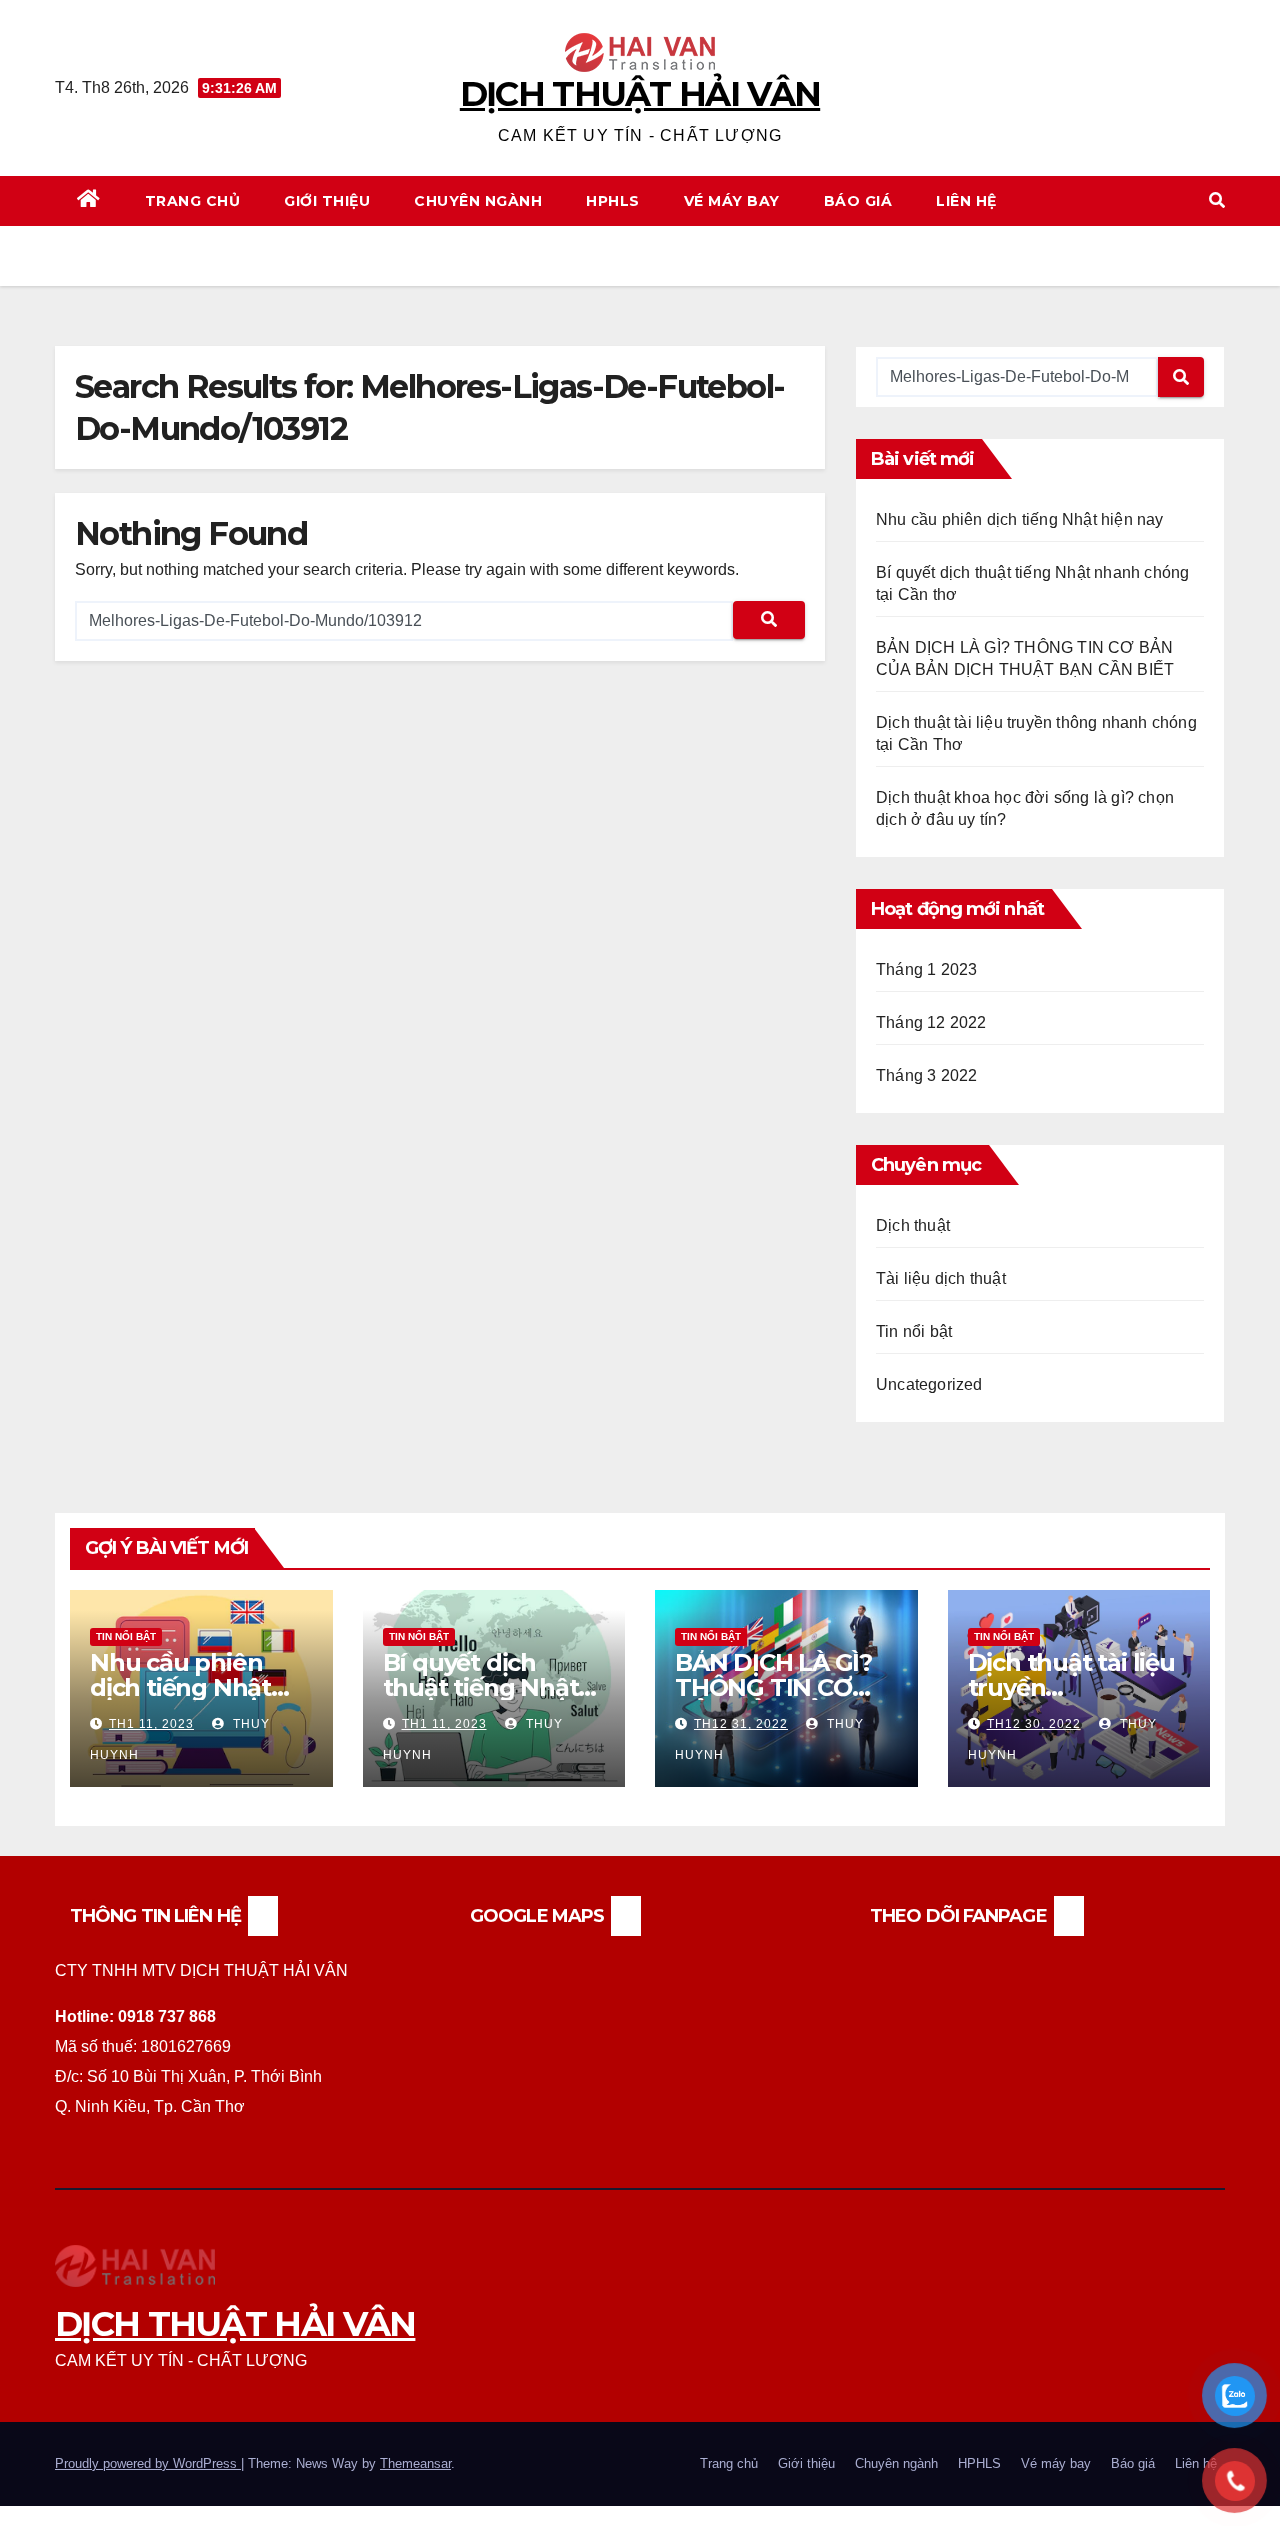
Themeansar (415, 2463)
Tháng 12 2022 (931, 1022)
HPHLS (613, 201)
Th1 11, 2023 (151, 1724)
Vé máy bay (732, 201)
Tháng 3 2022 (926, 1075)
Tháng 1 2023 (926, 969)
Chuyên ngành (478, 201)
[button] (1217, 200)
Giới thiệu (327, 201)
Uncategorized (929, 1384)
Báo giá (858, 201)
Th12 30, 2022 (1034, 1724)
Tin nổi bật (914, 1331)
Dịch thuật (913, 1225)
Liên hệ (966, 201)
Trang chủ (193, 201)
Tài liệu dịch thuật (941, 1278)
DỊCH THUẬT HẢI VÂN (640, 94)
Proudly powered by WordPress (148, 2463)
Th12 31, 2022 (741, 1724)
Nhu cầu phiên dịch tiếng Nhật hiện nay (1020, 519)
